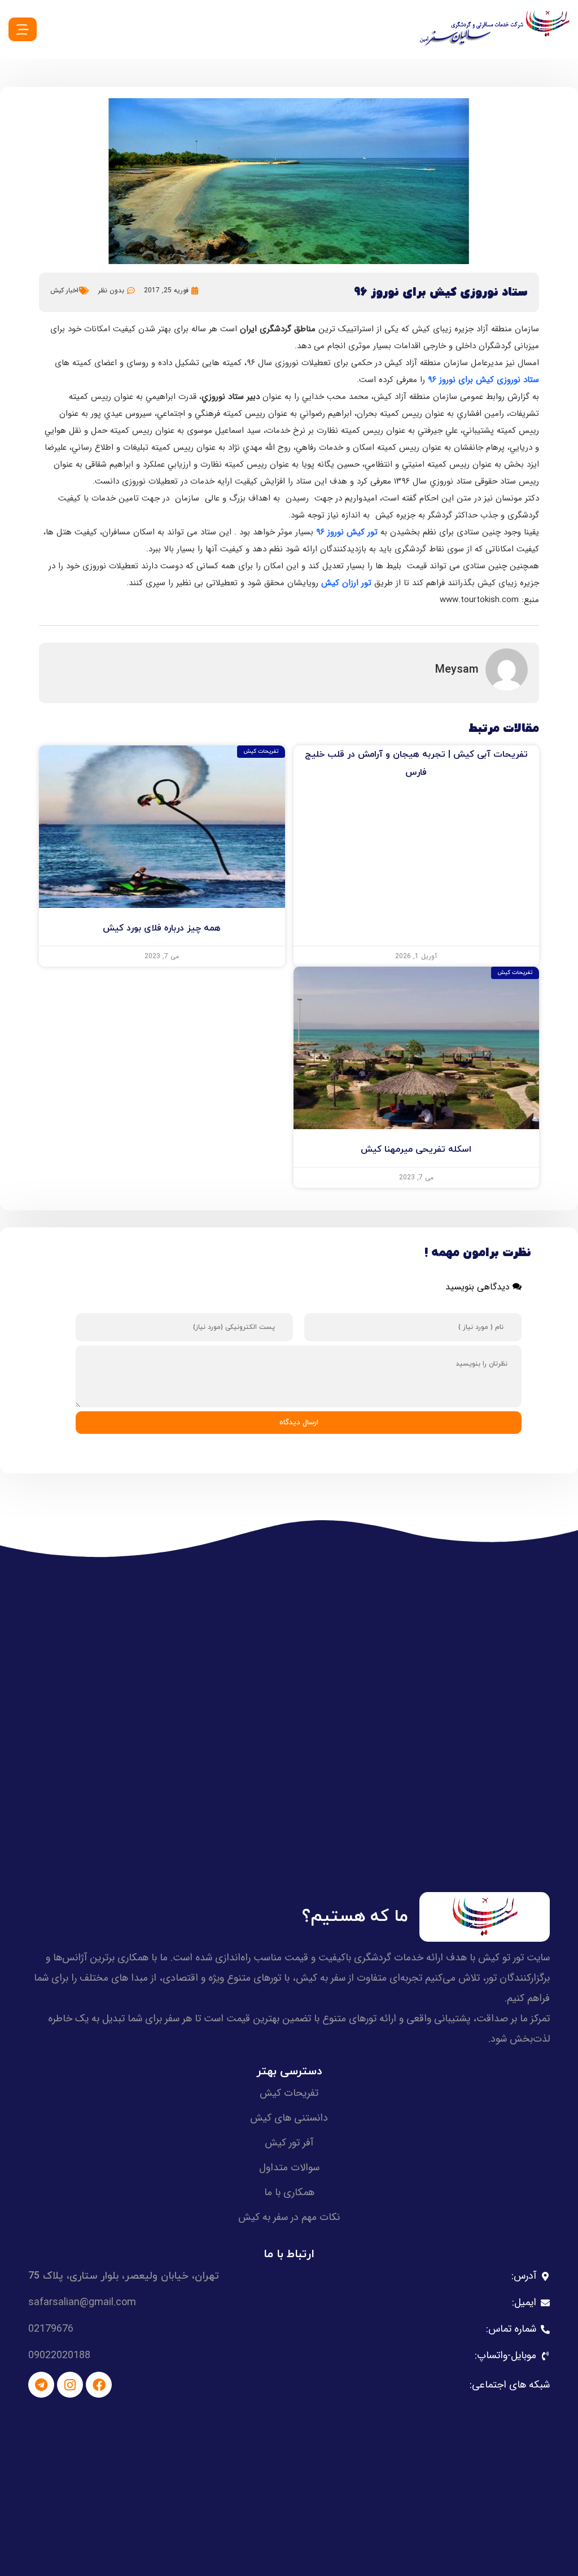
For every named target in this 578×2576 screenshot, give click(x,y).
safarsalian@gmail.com (82, 2302)
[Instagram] (70, 2385)
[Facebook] (99, 2385)
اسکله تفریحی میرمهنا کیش (416, 1149)
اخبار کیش (64, 290)
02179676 (51, 2329)
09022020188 (59, 2355)
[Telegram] (41, 2385)
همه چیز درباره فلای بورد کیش (162, 928)
